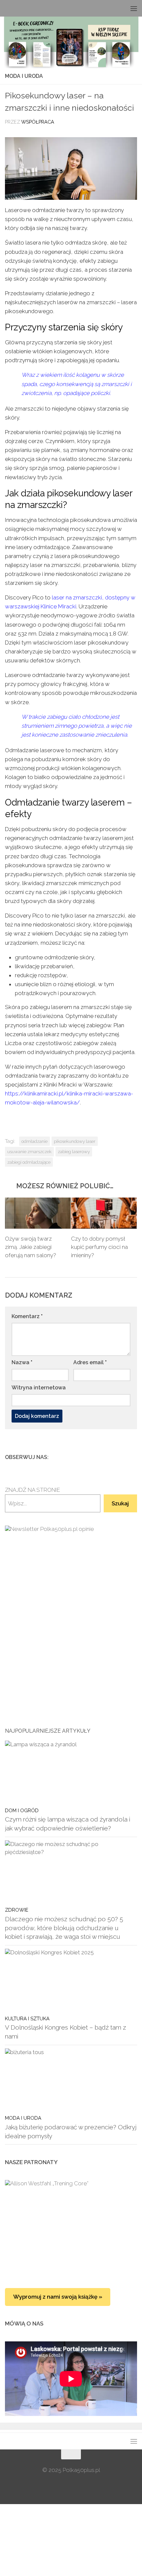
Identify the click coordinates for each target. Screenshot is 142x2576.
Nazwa (22, 1362)
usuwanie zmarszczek (29, 1151)
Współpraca (38, 122)
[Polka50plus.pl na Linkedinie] (133, 1457)
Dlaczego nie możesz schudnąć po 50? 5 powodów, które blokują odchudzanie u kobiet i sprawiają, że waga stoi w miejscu (64, 1928)
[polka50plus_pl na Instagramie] (112, 1457)
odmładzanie (35, 1141)
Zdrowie (17, 1910)
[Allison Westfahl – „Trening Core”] (71, 2227)
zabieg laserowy (74, 1151)
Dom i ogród (22, 1810)
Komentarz (27, 1316)
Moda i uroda (24, 76)
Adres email (90, 1362)
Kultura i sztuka (27, 2018)
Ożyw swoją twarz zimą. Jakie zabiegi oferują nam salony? (31, 1247)
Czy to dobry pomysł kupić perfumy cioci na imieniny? (99, 1247)
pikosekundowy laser (75, 1141)
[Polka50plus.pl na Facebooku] (101, 1457)
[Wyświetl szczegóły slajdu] (71, 1619)
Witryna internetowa (39, 1388)
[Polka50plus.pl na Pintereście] (123, 1457)
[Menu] (134, 8)
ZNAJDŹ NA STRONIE (33, 1490)
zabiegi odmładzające (29, 1162)
